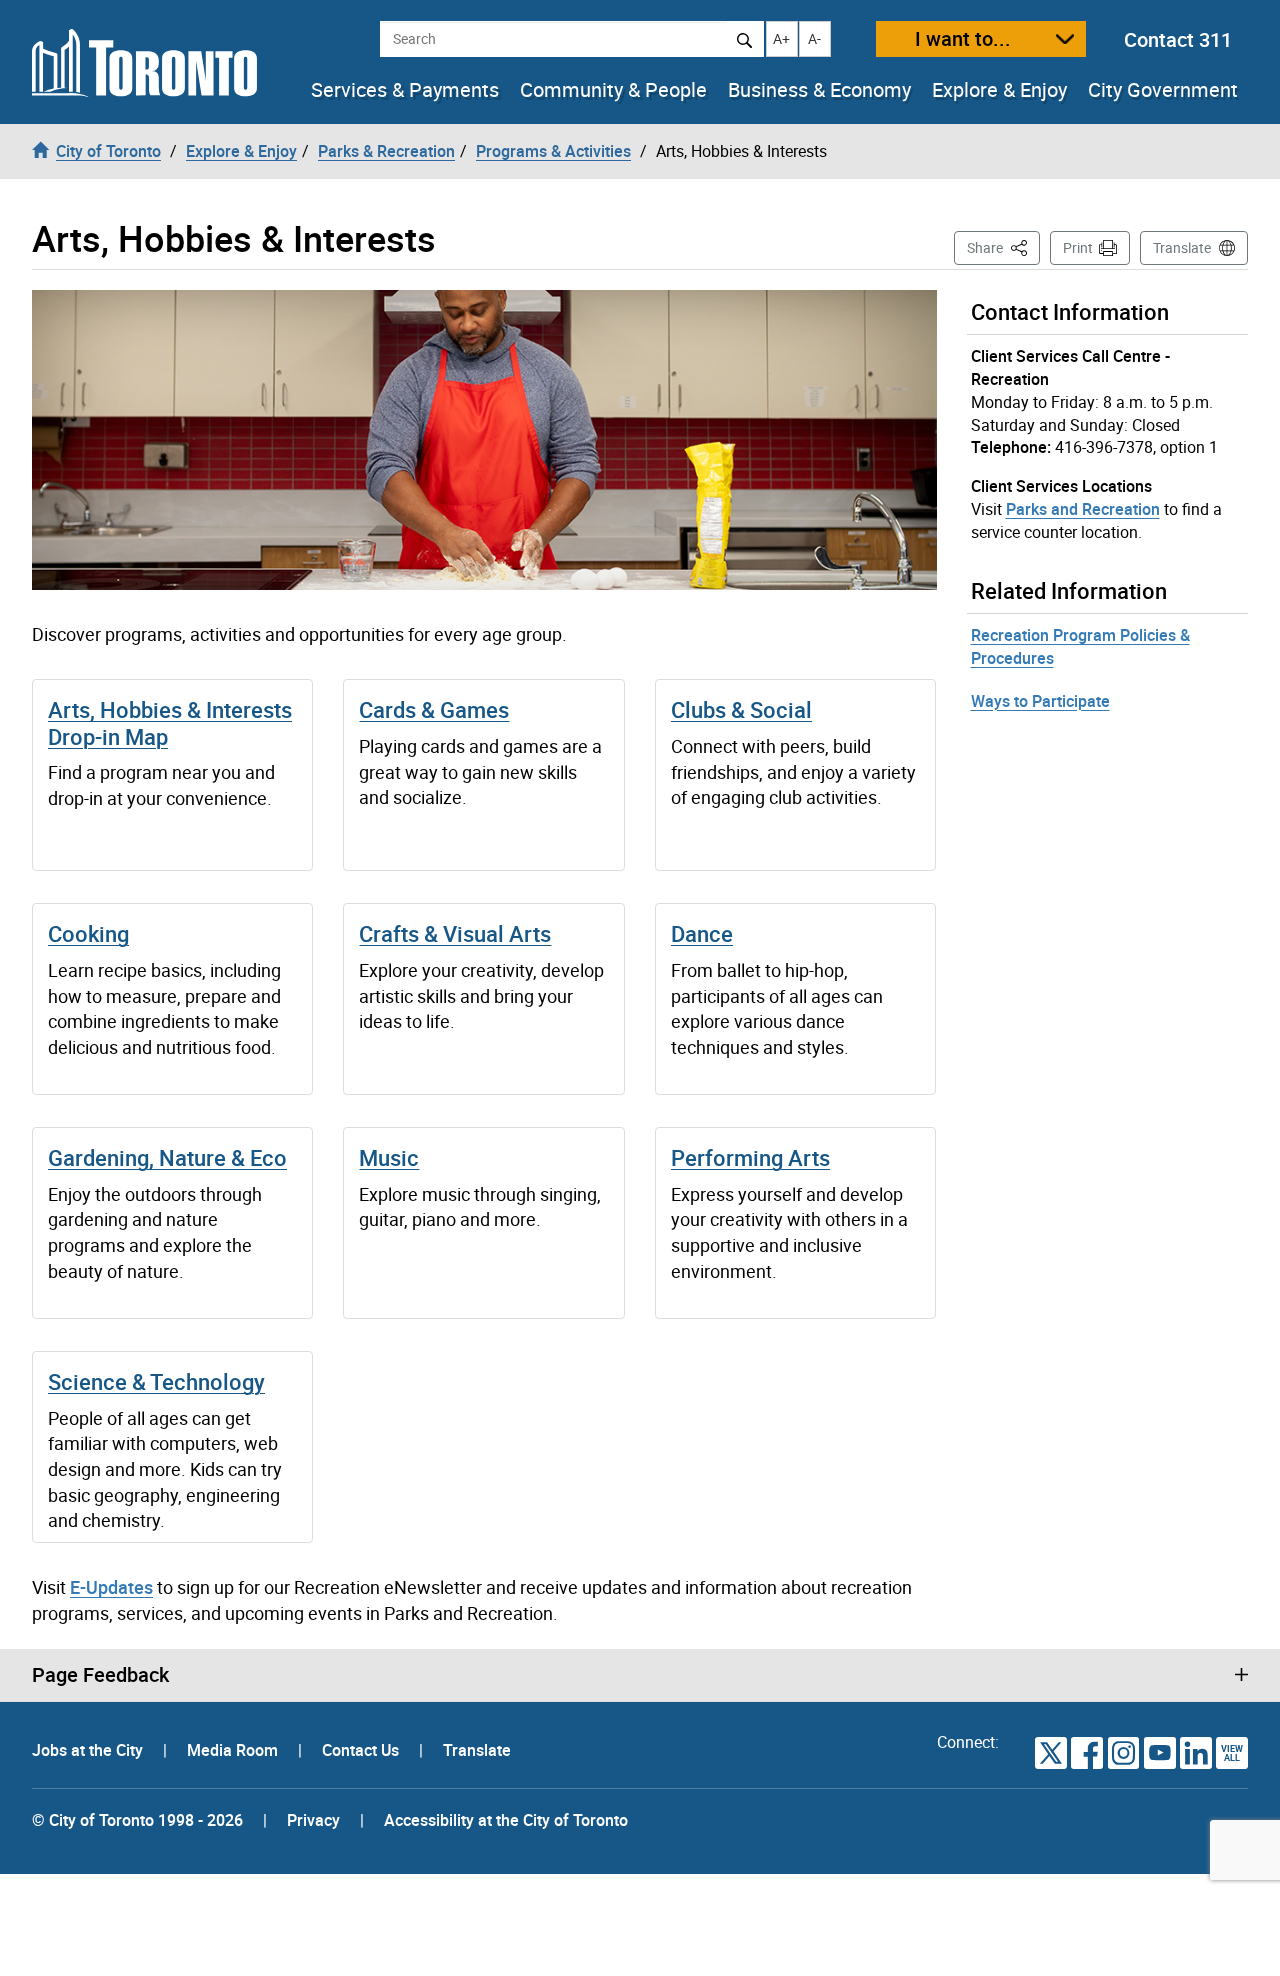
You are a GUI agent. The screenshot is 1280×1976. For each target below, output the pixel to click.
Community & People (613, 90)
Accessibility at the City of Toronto (506, 1820)
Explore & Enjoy (999, 90)
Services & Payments (405, 90)
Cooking (88, 933)
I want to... (963, 38)
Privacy (313, 1820)
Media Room (234, 1750)
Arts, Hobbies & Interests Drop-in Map (170, 722)
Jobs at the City (89, 1750)
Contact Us (362, 1750)
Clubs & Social (741, 709)
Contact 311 (1178, 39)
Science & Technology (156, 1381)
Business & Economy (819, 90)
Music (389, 1157)
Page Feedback (100, 1675)
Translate (1182, 247)
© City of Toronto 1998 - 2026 (137, 1820)
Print (1078, 247)
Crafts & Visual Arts (455, 933)
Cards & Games (434, 709)
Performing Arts (750, 1157)
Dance (702, 933)
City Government (1163, 90)
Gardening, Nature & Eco (167, 1157)
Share (1003, 247)
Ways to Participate (1040, 701)
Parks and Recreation (1083, 509)
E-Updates (111, 1587)
